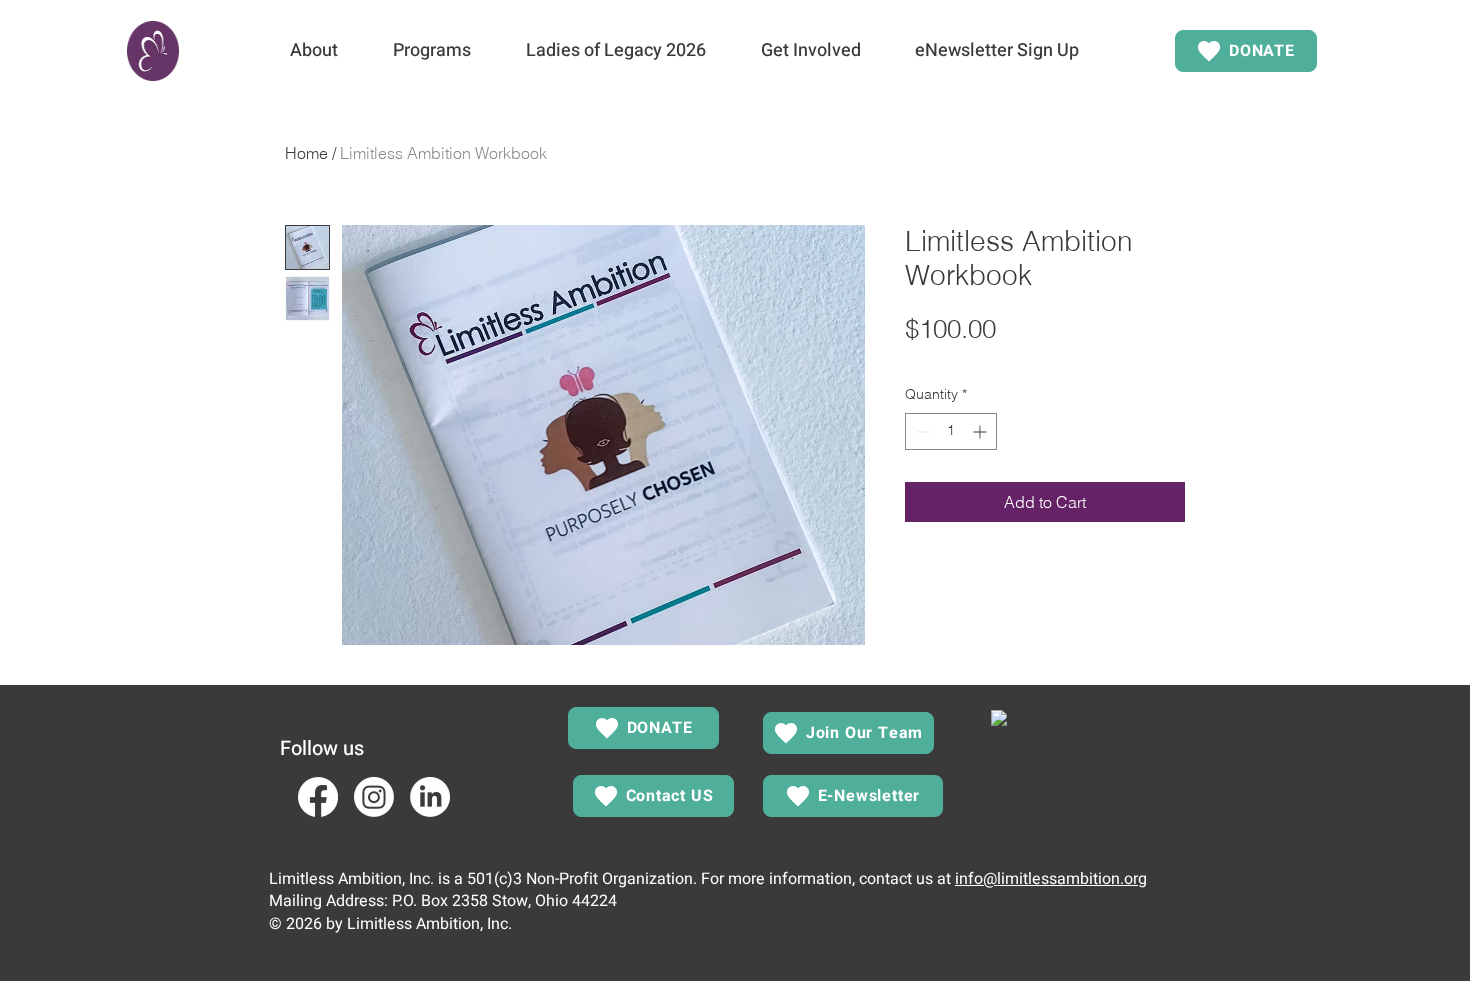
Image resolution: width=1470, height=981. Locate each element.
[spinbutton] (951, 431)
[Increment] (981, 431)
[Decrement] (920, 431)
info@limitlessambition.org (1051, 879)
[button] (313, 51)
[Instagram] (374, 797)
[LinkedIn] (430, 797)
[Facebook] (318, 797)
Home (306, 153)
